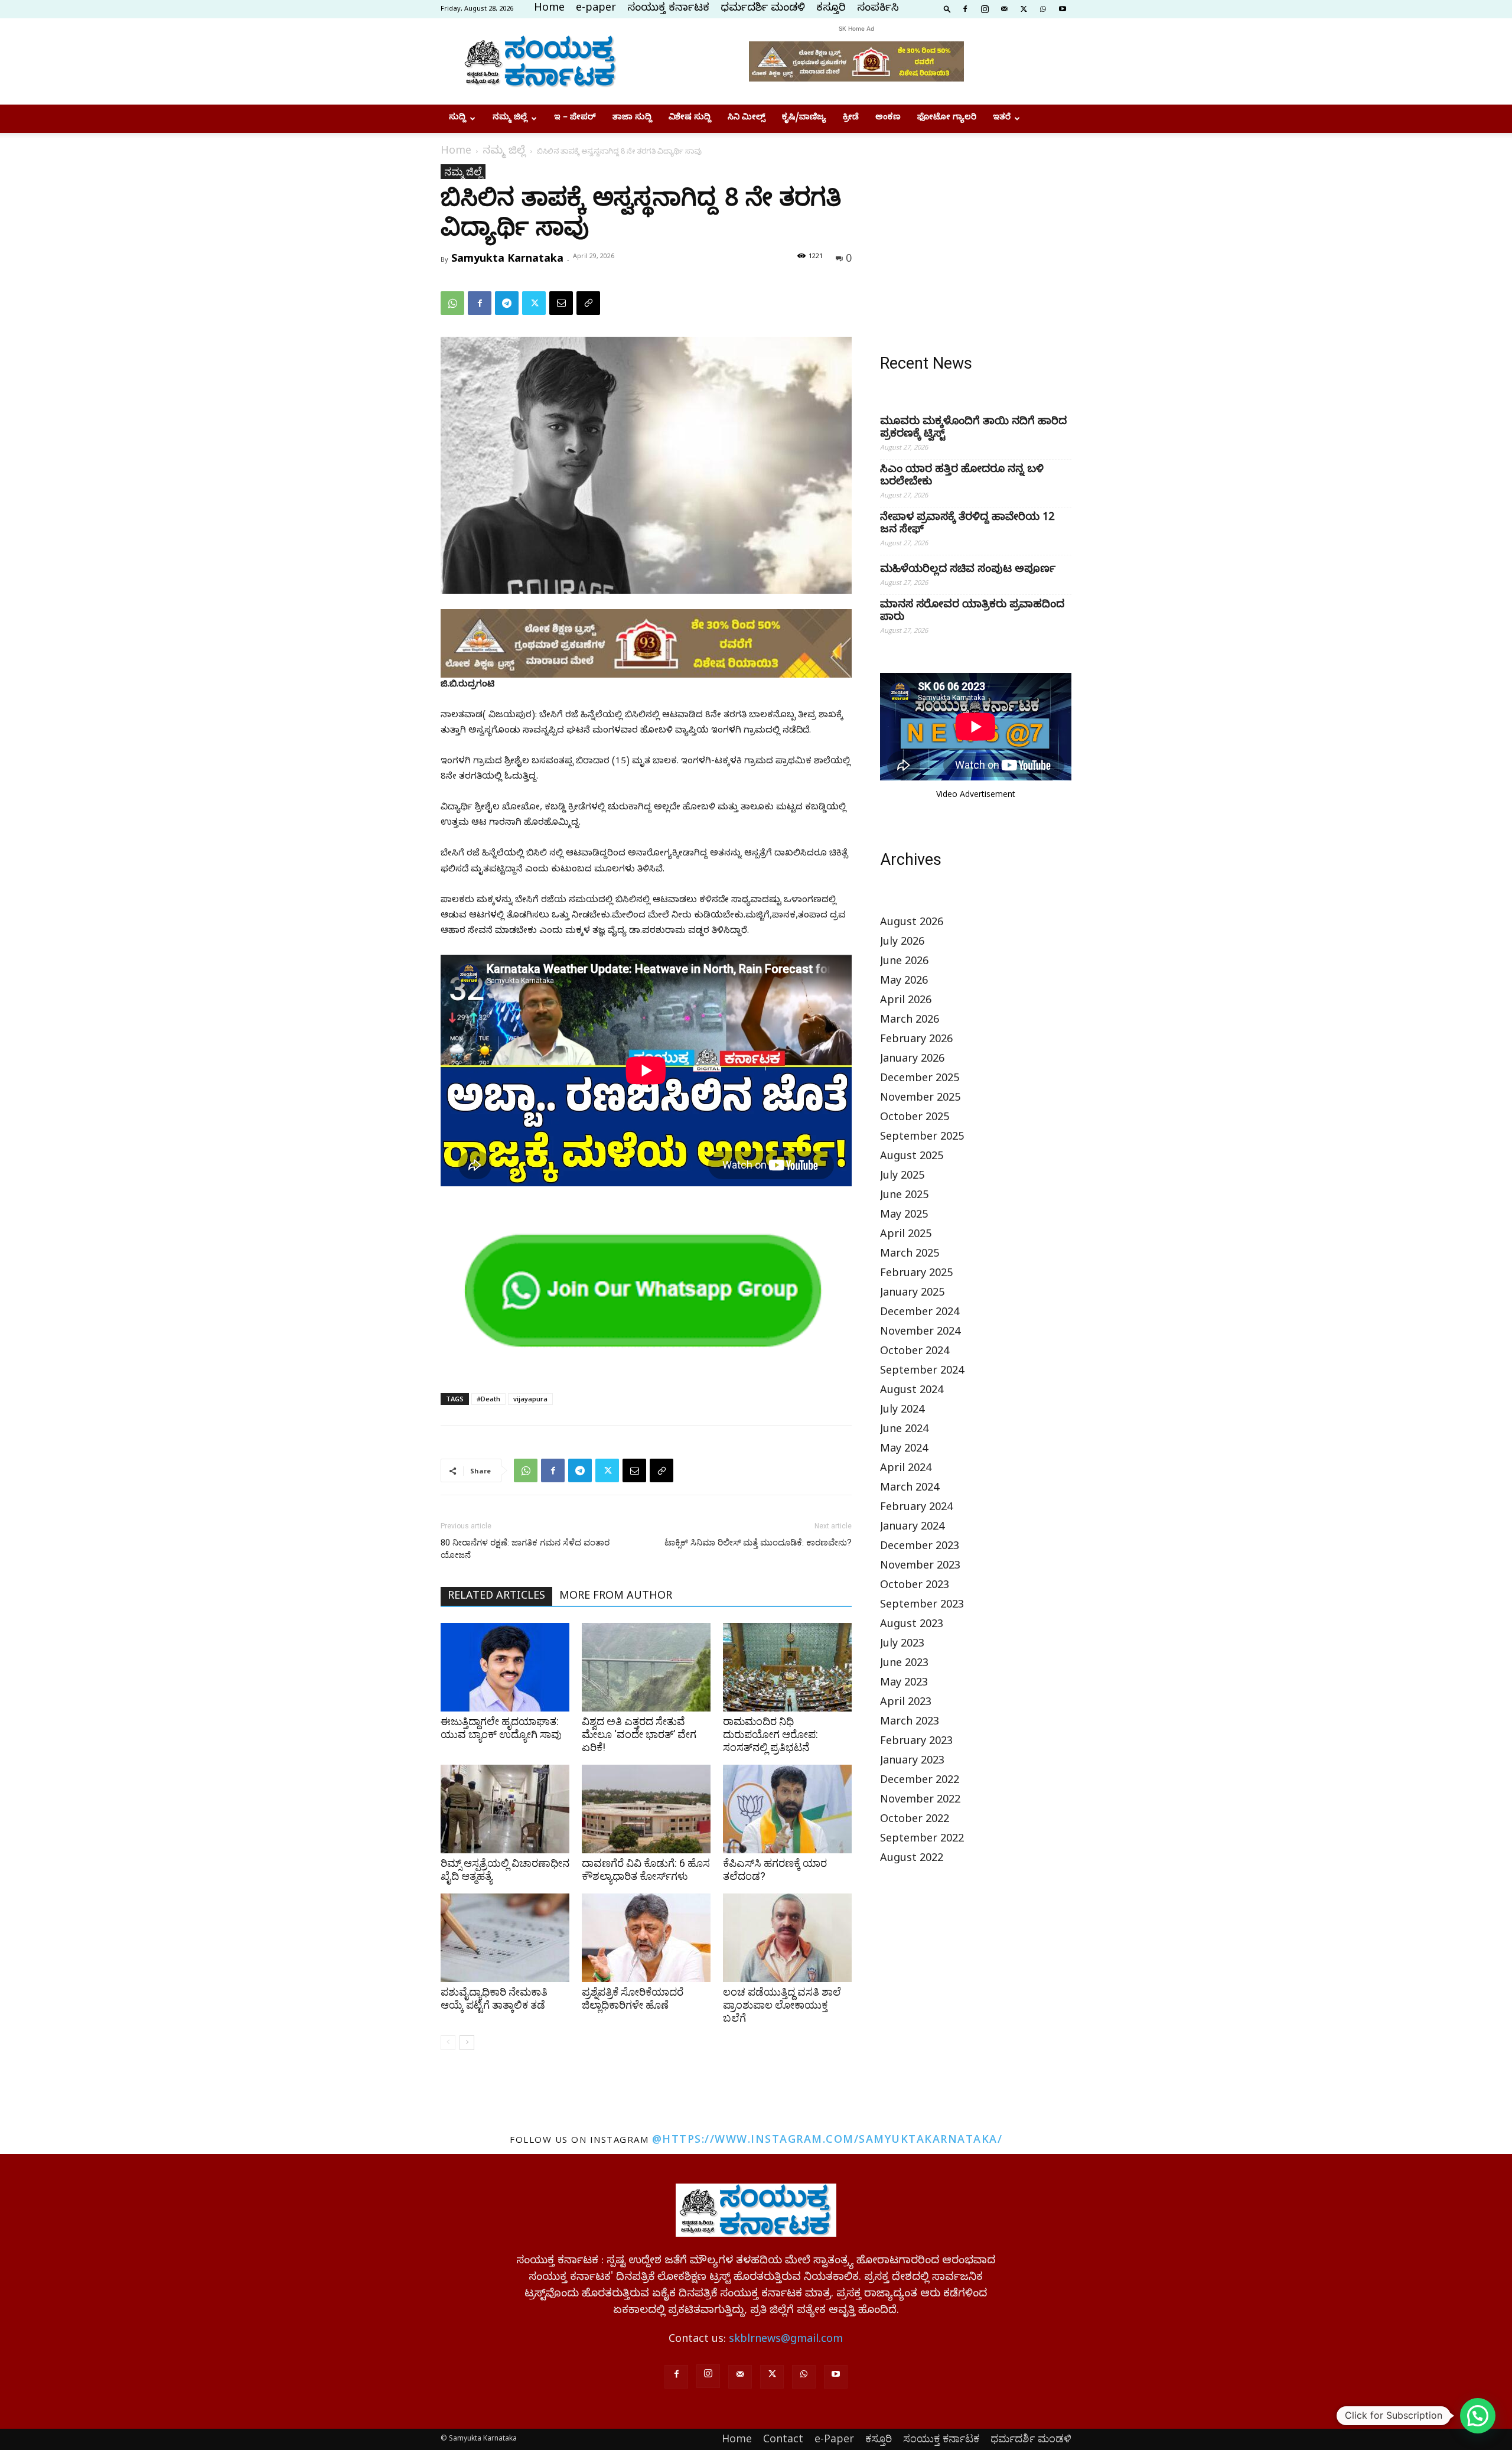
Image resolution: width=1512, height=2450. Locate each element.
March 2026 (910, 1021)
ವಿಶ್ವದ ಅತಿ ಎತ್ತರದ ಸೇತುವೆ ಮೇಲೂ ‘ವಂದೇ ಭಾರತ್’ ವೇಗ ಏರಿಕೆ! (639, 1734)
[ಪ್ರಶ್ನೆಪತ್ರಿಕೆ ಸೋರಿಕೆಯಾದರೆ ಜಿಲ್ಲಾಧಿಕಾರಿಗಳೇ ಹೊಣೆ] (646, 1938)
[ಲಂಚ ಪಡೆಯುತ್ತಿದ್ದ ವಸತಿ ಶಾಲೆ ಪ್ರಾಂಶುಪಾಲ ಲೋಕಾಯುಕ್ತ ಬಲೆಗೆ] (787, 1938)
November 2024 (920, 1333)
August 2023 (912, 1626)
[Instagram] (985, 8)
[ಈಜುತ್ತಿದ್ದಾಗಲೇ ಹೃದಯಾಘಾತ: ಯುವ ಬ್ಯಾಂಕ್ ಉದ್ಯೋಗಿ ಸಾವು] (505, 1667)
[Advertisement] (976, 238)
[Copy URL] (588, 303)
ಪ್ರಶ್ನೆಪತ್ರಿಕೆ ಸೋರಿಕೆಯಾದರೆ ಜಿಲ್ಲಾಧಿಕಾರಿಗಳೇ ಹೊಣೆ (633, 1998)
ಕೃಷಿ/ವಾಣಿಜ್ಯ (804, 118)
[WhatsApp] (1043, 8)
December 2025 (920, 1080)
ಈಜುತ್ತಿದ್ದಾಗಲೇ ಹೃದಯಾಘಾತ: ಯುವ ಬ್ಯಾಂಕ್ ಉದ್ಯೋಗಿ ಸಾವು (501, 1728)
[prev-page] (448, 2043)
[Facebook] (965, 8)
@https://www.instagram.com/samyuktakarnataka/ (827, 2139)
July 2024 (902, 1411)
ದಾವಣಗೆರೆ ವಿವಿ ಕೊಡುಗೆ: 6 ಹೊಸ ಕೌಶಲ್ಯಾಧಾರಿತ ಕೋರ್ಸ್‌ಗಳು (646, 1870)
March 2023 (910, 1723)
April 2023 (906, 1704)
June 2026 (904, 963)
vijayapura (530, 1399)
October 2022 (915, 1821)
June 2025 (904, 1197)
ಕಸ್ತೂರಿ (831, 9)
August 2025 (912, 1158)
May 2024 (904, 1450)
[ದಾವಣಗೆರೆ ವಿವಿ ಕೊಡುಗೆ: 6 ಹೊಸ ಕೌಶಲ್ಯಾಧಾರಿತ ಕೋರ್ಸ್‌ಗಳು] (646, 1809)
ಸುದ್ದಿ (457, 118)
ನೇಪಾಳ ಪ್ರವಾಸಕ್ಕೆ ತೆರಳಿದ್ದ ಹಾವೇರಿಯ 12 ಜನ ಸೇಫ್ (967, 525)
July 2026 (902, 943)
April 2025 (906, 1236)
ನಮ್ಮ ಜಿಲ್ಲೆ (510, 118)
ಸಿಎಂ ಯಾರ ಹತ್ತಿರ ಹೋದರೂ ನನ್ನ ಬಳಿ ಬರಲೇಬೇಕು (962, 477)
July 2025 (902, 1177)
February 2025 (916, 1275)
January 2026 (912, 1060)
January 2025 (912, 1294)
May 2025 (904, 1216)
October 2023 (915, 1587)
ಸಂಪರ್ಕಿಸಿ (878, 9)
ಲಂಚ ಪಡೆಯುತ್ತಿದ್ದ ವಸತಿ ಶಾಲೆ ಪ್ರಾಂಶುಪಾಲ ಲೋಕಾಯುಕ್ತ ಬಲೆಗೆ (782, 2005)
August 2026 (912, 924)
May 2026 (904, 982)
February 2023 (916, 1743)
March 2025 (910, 1255)
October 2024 (915, 1353)
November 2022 (920, 1801)
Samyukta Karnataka (507, 258)
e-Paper (834, 2438)
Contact (783, 2438)
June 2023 (904, 1665)
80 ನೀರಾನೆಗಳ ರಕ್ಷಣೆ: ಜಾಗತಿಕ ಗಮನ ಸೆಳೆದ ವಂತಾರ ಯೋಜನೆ (525, 1549)
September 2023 (922, 1606)
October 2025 (915, 1119)
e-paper (596, 9)
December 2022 (920, 1782)
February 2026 (916, 1041)
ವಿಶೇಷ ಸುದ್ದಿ (690, 118)
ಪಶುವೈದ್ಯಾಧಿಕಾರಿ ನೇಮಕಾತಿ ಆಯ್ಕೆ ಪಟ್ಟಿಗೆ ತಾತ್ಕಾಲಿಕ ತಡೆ (494, 1998)
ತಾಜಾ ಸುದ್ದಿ (632, 118)
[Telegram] (507, 303)
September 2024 (922, 1372)
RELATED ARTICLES (496, 1597)
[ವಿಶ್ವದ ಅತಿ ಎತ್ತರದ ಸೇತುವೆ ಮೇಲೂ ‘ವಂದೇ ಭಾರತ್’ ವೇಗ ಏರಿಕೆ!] (646, 1667)
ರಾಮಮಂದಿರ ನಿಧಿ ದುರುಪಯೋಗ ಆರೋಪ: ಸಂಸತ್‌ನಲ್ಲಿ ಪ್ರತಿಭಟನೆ (770, 1734)
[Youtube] (1063, 8)
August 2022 (912, 1860)
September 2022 (922, 1840)
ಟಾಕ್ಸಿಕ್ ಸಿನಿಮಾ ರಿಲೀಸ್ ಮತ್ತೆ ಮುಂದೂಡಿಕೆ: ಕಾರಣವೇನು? (758, 1543)
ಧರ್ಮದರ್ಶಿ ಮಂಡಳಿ (763, 9)
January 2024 (912, 1528)
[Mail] (1004, 8)
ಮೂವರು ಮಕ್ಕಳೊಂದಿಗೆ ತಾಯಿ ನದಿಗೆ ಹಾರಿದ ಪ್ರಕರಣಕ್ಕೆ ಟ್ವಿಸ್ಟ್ (973, 429)
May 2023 (904, 1684)
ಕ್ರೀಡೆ (851, 118)
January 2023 (912, 1762)
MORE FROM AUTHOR (616, 1597)
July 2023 (902, 1645)
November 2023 (920, 1567)
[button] (947, 8)
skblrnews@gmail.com (786, 2340)
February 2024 (916, 1509)
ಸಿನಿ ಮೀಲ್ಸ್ (747, 118)
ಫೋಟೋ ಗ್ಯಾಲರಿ (947, 118)
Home (549, 9)
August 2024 (912, 1392)
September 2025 (922, 1138)
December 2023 (920, 1548)
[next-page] (467, 2043)
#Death (488, 1399)
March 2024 (910, 1489)
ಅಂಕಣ (888, 118)
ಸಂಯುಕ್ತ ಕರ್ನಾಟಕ (668, 9)
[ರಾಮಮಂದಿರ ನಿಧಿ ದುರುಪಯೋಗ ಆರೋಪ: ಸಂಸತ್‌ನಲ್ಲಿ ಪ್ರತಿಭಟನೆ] (787, 1667)
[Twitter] (1024, 8)
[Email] (561, 303)
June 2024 (904, 1431)
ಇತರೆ (1002, 118)
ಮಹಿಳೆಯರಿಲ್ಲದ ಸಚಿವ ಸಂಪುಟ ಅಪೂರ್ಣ (968, 570)
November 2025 (920, 1099)
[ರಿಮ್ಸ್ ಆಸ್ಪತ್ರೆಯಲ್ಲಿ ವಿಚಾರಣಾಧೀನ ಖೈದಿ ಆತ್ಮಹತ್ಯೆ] (505, 1809)
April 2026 (906, 1002)
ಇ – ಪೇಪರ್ (575, 118)
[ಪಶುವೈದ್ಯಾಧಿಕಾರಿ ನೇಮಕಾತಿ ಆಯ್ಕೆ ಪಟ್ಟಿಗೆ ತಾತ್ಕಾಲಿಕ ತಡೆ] (505, 1938)
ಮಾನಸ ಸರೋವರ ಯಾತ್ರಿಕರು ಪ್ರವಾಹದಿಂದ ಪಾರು (972, 612)
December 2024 (920, 1314)
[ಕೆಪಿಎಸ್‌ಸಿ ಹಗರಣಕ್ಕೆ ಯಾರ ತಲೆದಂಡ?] (787, 1809)
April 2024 (906, 1470)
